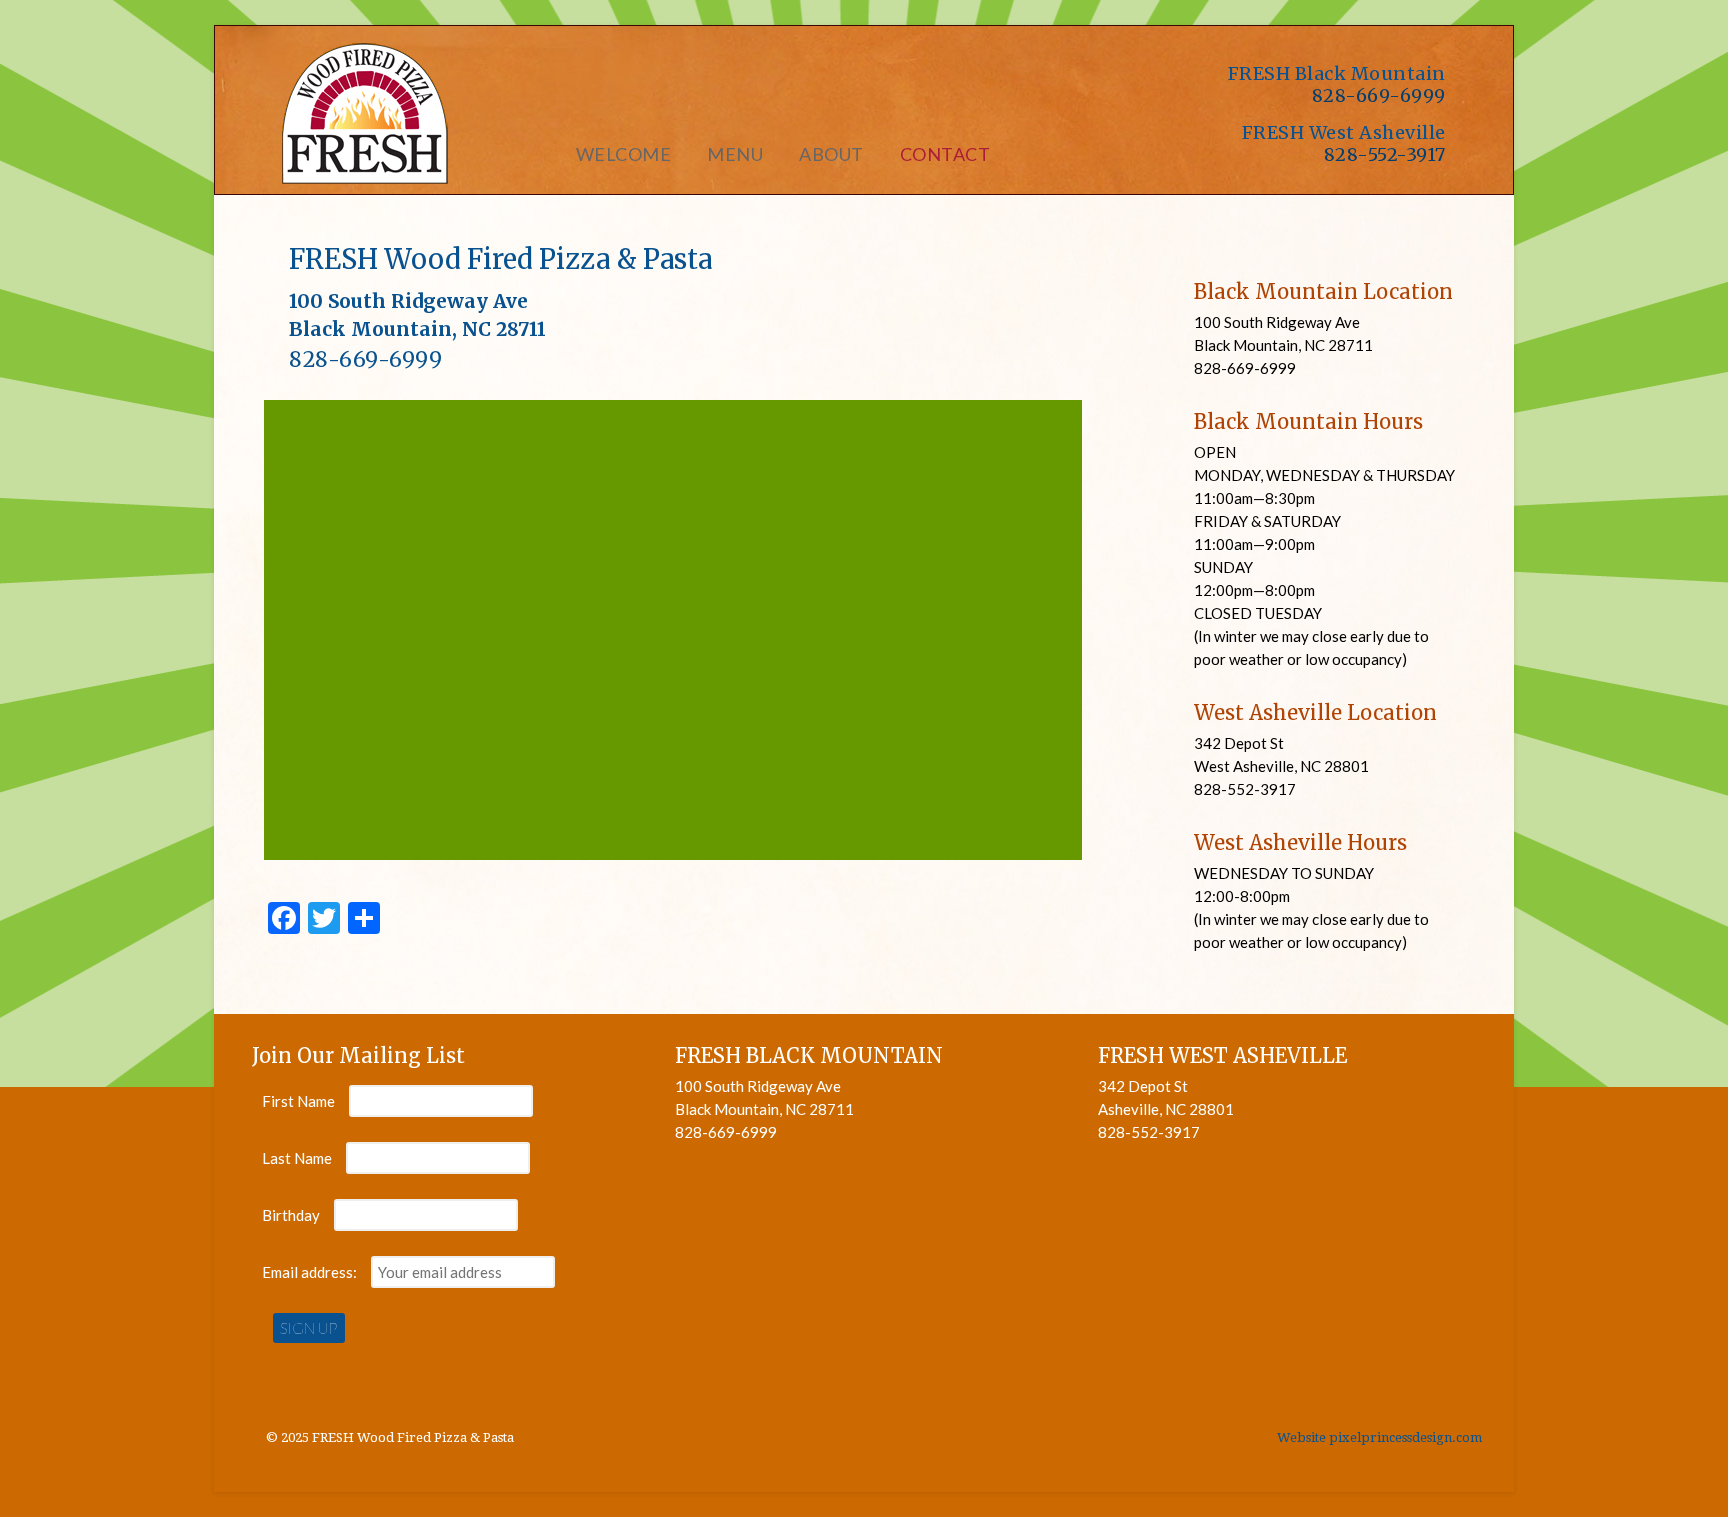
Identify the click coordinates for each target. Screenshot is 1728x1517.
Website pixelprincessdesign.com (1379, 1437)
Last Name (297, 1158)
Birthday (291, 1215)
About (831, 154)
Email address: (311, 1272)
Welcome (624, 154)
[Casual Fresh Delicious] (364, 175)
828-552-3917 (1385, 154)
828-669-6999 (1379, 95)
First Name (298, 1101)
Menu (735, 154)
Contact (945, 154)
